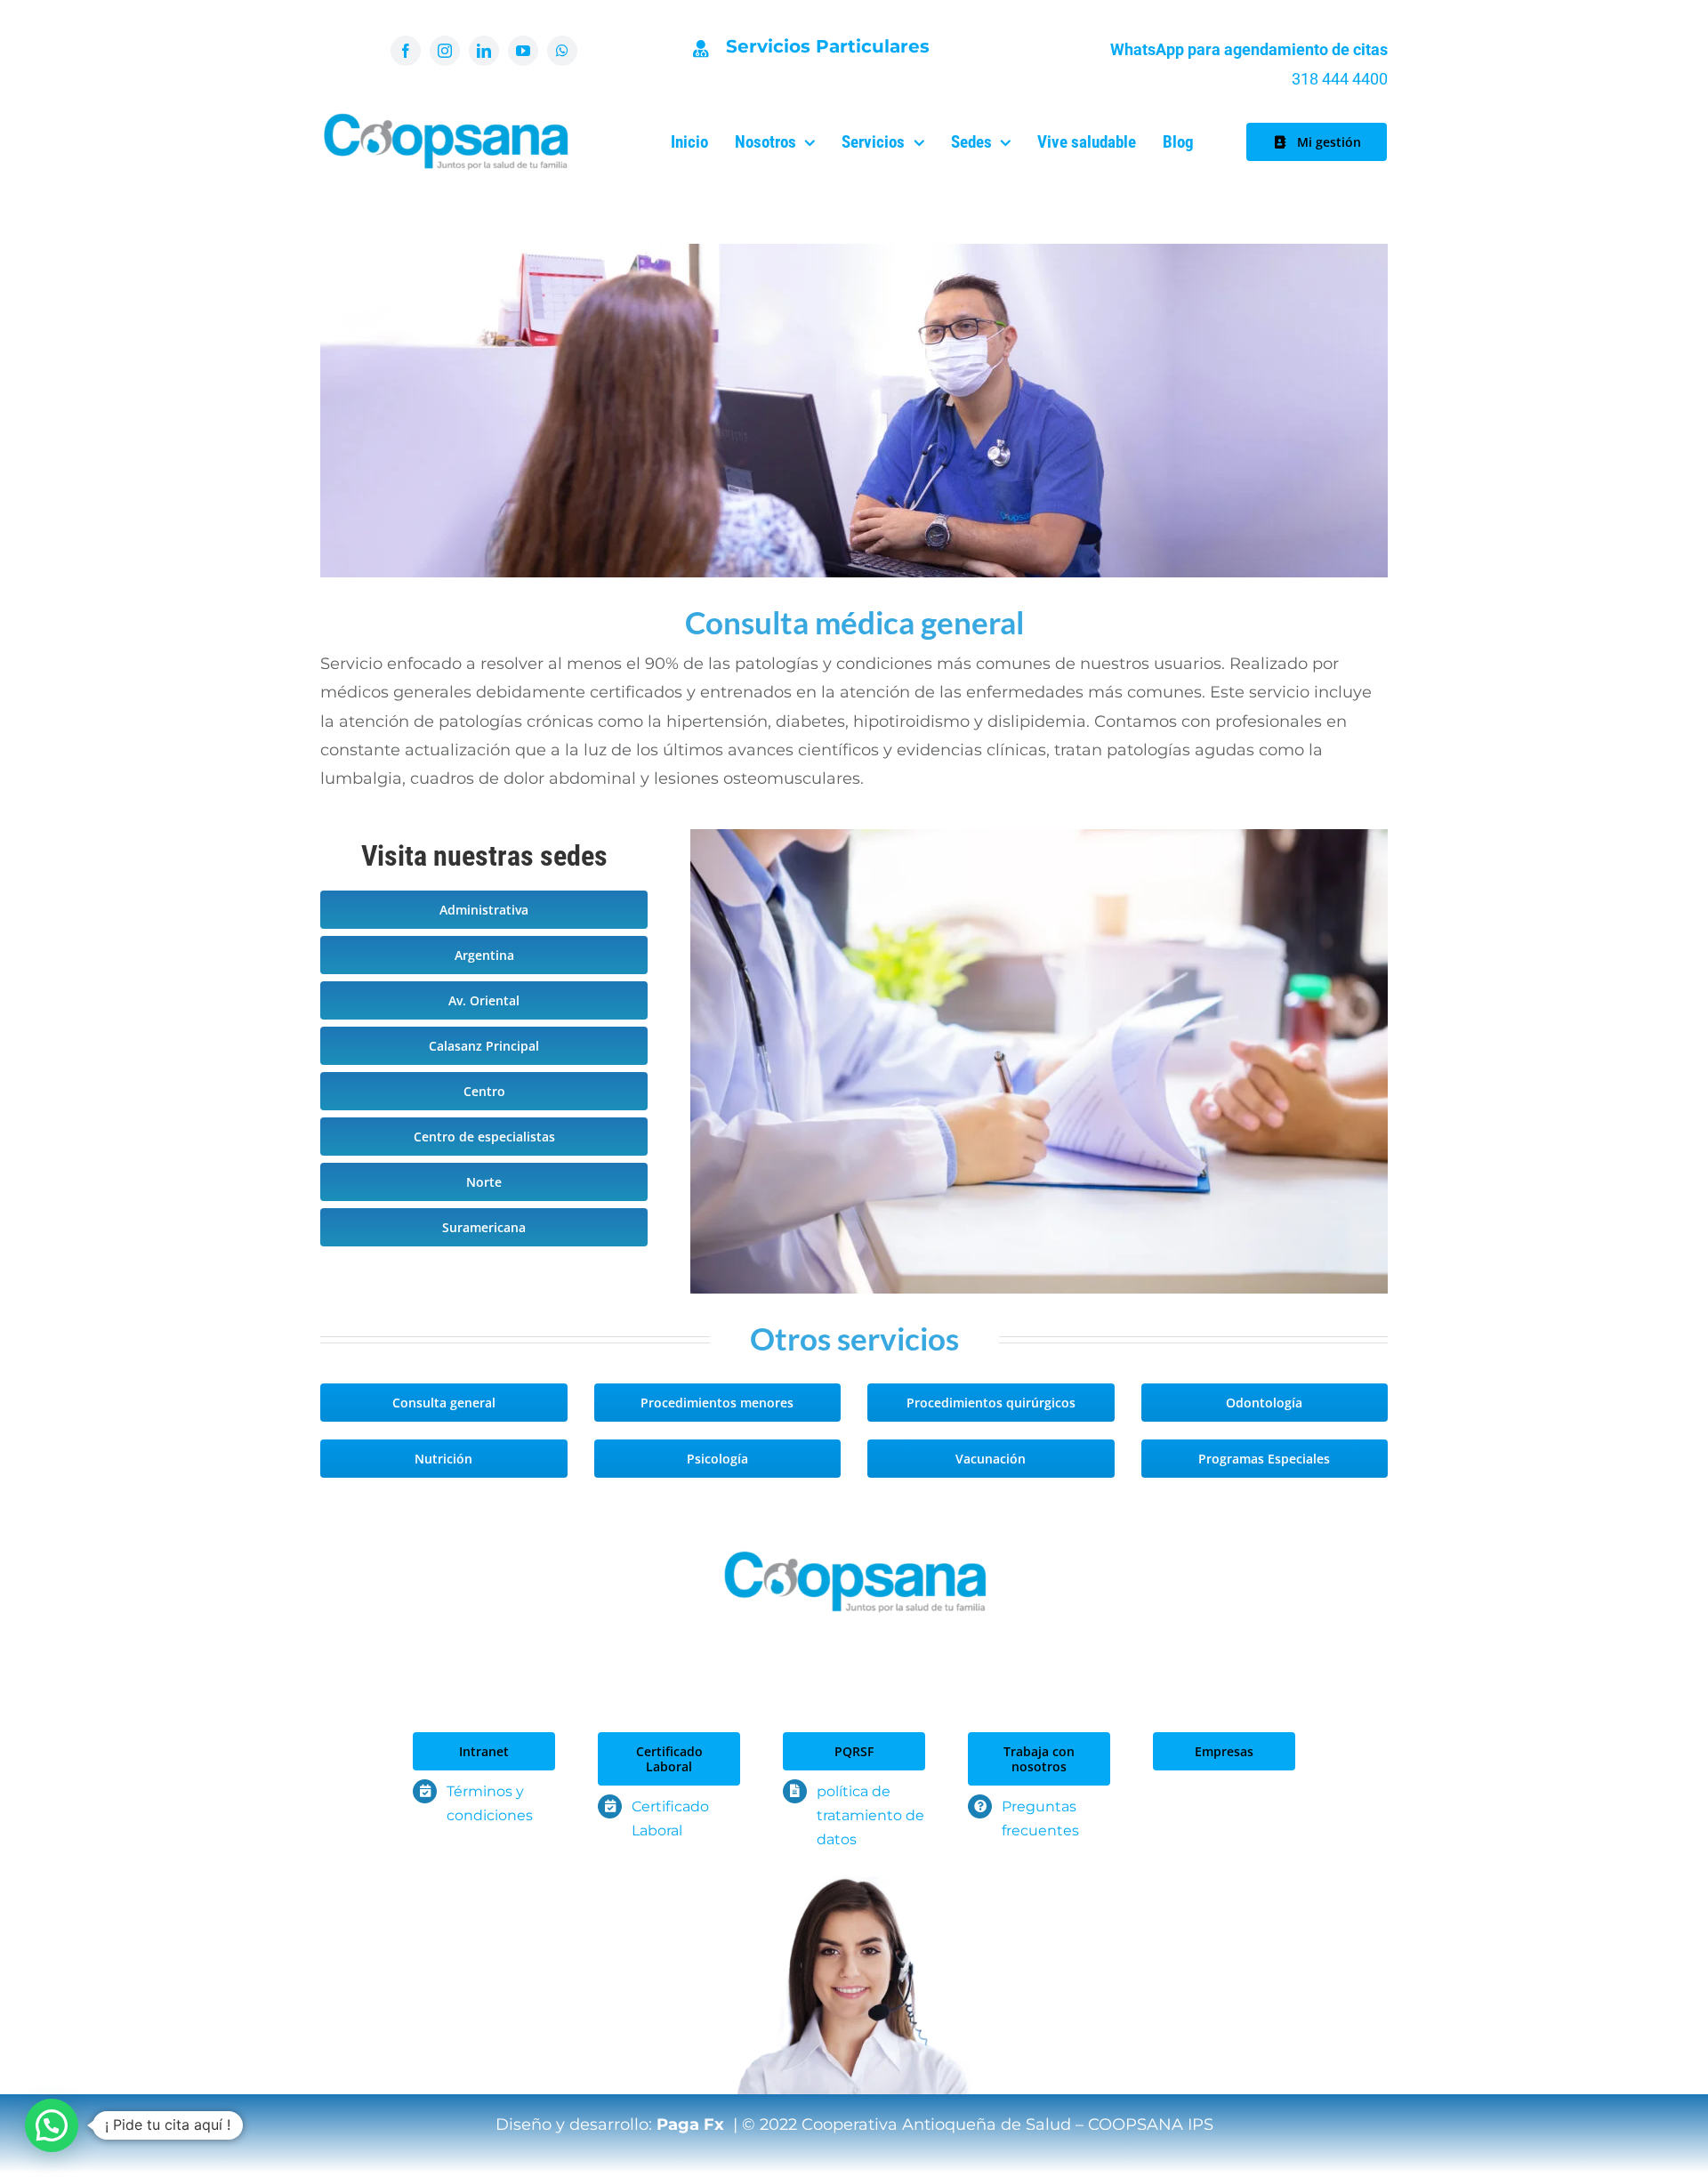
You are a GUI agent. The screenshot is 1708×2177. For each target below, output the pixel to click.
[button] (52, 2125)
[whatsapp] (562, 51)
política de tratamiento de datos (870, 1815)
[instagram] (445, 51)
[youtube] (523, 51)
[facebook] (406, 51)
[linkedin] (484, 51)
